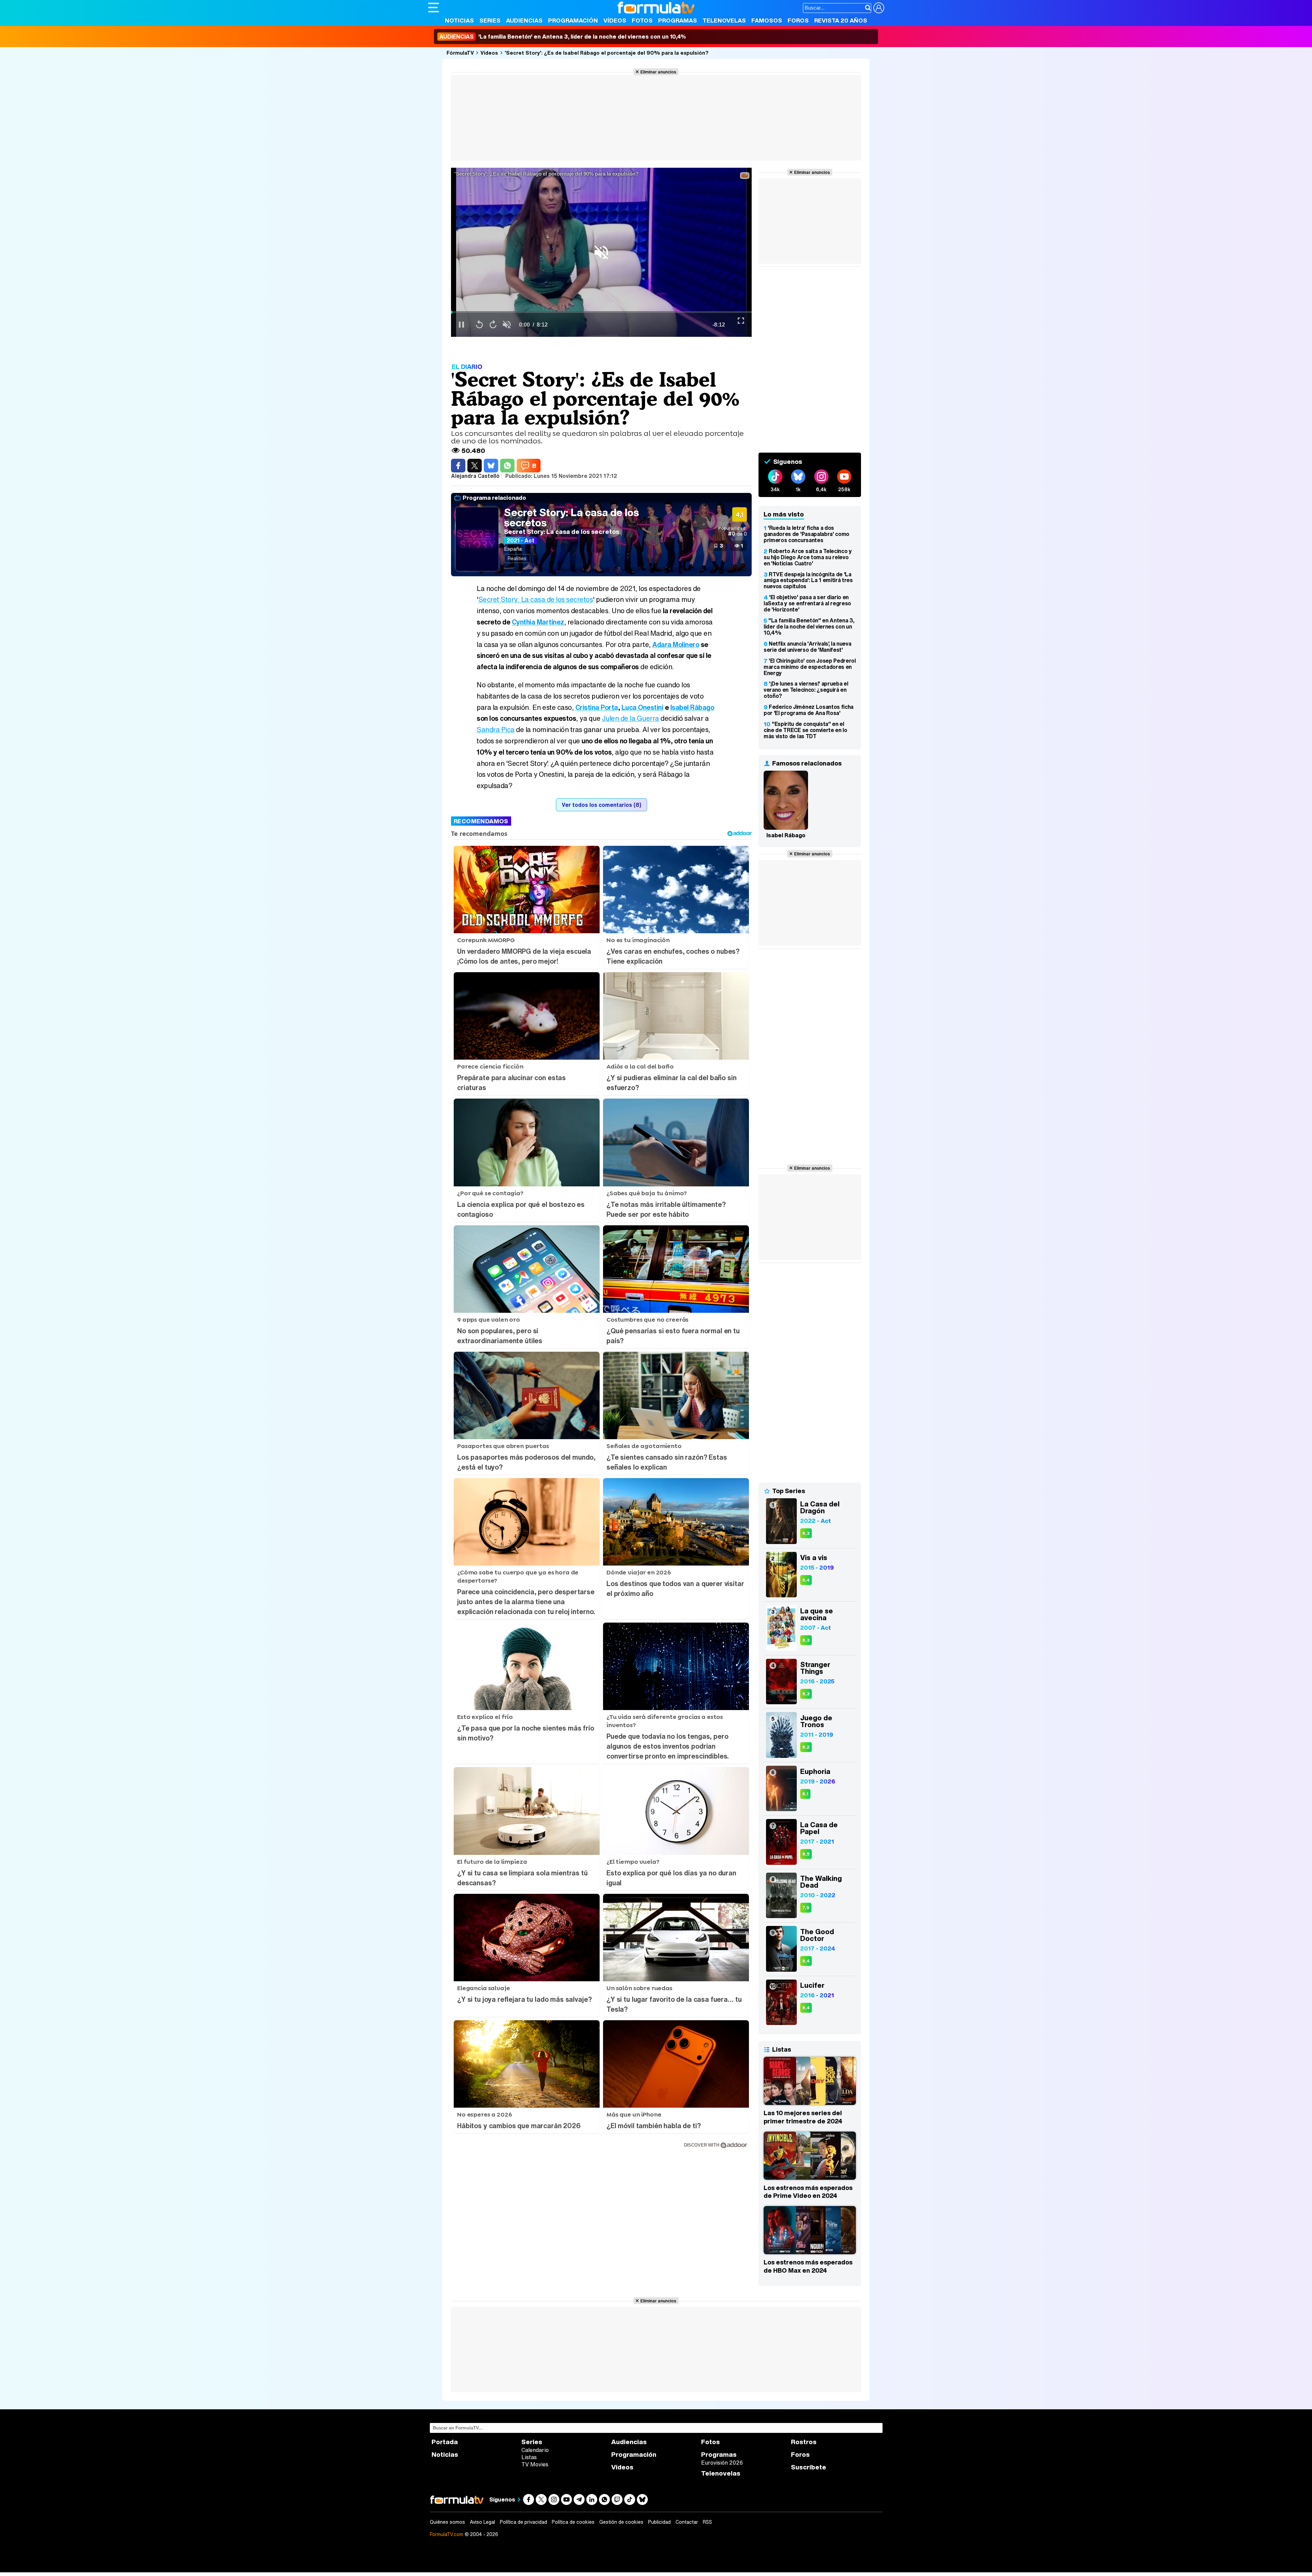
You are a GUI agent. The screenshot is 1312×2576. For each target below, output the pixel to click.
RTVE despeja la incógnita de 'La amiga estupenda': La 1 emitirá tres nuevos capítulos (808, 580)
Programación (573, 20)
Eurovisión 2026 (722, 2463)
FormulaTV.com (447, 2534)
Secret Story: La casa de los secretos (571, 518)
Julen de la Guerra (631, 718)
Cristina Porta (597, 707)
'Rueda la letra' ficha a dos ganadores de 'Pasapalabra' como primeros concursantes (807, 534)
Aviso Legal (482, 2522)
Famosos (767, 20)
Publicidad (659, 2522)
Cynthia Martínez (538, 622)
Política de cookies (573, 2522)
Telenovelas (724, 20)
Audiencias (524, 20)
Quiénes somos (447, 2522)
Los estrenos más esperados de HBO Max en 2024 (808, 2266)
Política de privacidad (523, 2522)
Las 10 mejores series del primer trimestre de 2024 (803, 2117)
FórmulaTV (460, 53)
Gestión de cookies (621, 2522)
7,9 (806, 1908)
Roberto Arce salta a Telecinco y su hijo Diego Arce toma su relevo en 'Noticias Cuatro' (808, 557)
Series (490, 20)
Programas (678, 20)
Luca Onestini (643, 707)
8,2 (806, 1747)
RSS (707, 2522)
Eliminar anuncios (658, 72)
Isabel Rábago (692, 707)
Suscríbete (809, 2467)
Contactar (687, 2522)
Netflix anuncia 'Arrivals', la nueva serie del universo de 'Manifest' (807, 647)
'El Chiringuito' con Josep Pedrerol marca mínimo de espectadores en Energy (810, 667)
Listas (529, 2457)
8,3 (806, 1533)
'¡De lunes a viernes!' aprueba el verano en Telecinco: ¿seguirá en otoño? (806, 690)
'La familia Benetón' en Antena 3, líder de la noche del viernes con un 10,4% (563, 37)
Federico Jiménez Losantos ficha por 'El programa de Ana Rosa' (809, 710)
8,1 (805, 1794)
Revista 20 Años (841, 20)
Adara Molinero (676, 644)
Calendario (535, 2450)
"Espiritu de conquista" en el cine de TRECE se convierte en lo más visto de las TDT (805, 730)
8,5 (806, 1854)
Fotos (642, 20)
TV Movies (535, 2464)
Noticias (459, 20)
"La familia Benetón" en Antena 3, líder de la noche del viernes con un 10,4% (809, 626)
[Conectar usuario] (879, 8)
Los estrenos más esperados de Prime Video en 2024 (808, 2192)
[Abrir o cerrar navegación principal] (434, 8)
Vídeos (615, 20)
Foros (798, 20)
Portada (445, 2442)
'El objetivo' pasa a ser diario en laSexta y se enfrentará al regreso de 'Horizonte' (807, 603)
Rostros (804, 2442)
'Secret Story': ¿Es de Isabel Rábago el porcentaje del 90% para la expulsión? (607, 53)
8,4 (806, 1580)
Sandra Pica (496, 729)
